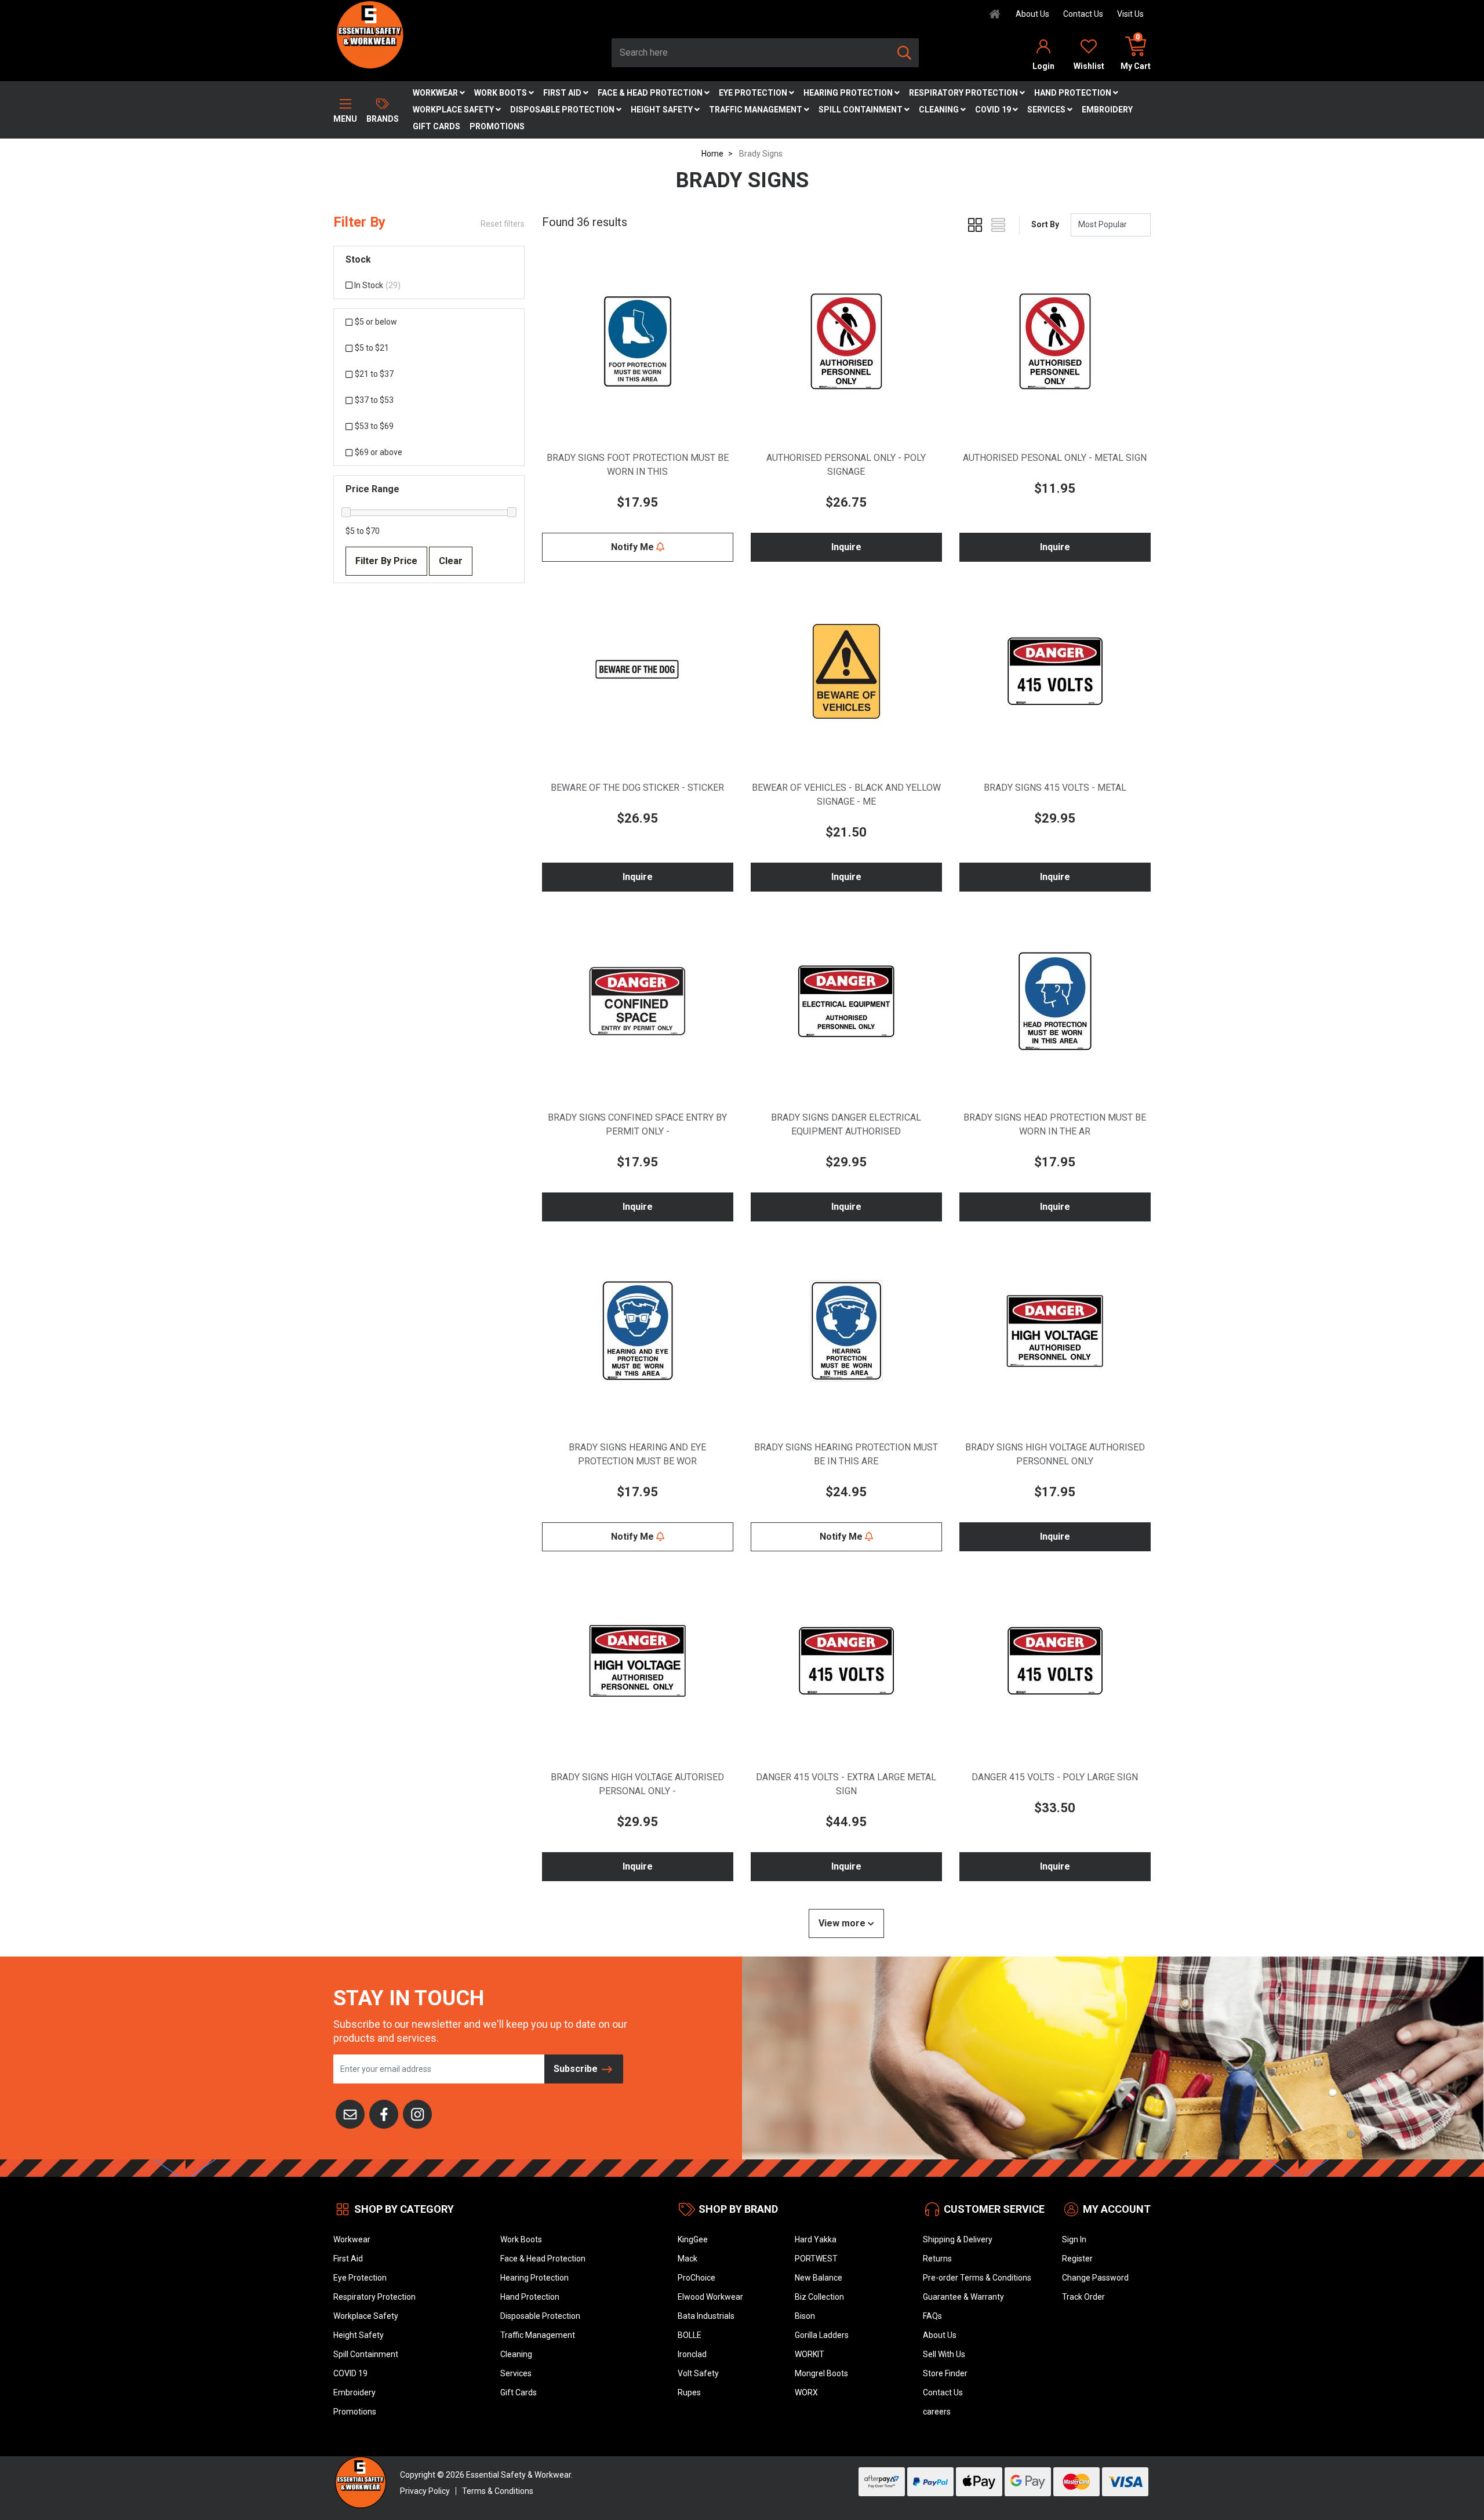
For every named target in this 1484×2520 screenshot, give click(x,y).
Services (1047, 110)
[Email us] (350, 2113)
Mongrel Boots (821, 2373)
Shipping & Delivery (958, 2239)
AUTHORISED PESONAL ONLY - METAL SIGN (1055, 458)
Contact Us (1083, 14)
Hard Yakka (816, 2239)
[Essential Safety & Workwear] (369, 34)
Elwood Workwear (710, 2297)
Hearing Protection (849, 93)
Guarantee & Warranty (963, 2297)
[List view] (998, 225)
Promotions (497, 126)
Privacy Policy (425, 2491)
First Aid (563, 93)
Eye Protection (754, 93)
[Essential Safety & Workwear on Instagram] (417, 2113)
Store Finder (945, 2373)
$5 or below (376, 322)
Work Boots (501, 93)
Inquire (846, 547)
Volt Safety (698, 2373)
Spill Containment (861, 110)
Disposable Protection (563, 110)
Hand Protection (1074, 93)
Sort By (1045, 224)
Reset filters (503, 224)
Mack (688, 2259)
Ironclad (692, 2354)
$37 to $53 (374, 400)
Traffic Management (756, 110)
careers (937, 2412)
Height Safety (663, 110)
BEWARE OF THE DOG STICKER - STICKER (637, 788)
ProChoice (696, 2278)
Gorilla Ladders (822, 2335)
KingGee (693, 2239)
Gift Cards (437, 126)
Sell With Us (944, 2354)
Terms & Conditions (498, 2491)
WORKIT (810, 2354)
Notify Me (634, 547)
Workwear (436, 93)
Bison (805, 2316)
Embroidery (1107, 110)
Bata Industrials (706, 2316)
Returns (937, 2259)
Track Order (1083, 2297)
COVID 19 (994, 110)
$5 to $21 (372, 348)
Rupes (689, 2392)
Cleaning (940, 110)
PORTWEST (816, 2259)
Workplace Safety (454, 110)
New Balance (819, 2278)
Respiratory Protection (964, 93)
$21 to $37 (374, 374)
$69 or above (379, 452)
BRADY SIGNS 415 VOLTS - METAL (1055, 788)
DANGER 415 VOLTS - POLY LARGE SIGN (1055, 1777)
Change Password (1095, 2278)
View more (843, 1923)
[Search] (904, 53)
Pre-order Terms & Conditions (977, 2278)
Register (1077, 2259)
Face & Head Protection (651, 93)
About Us (1032, 14)
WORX (806, 2392)
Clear (451, 561)
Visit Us (1130, 14)
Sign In (1074, 2239)
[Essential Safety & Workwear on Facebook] (384, 2113)
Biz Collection (819, 2297)
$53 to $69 (374, 426)
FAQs (932, 2316)
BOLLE (690, 2335)
